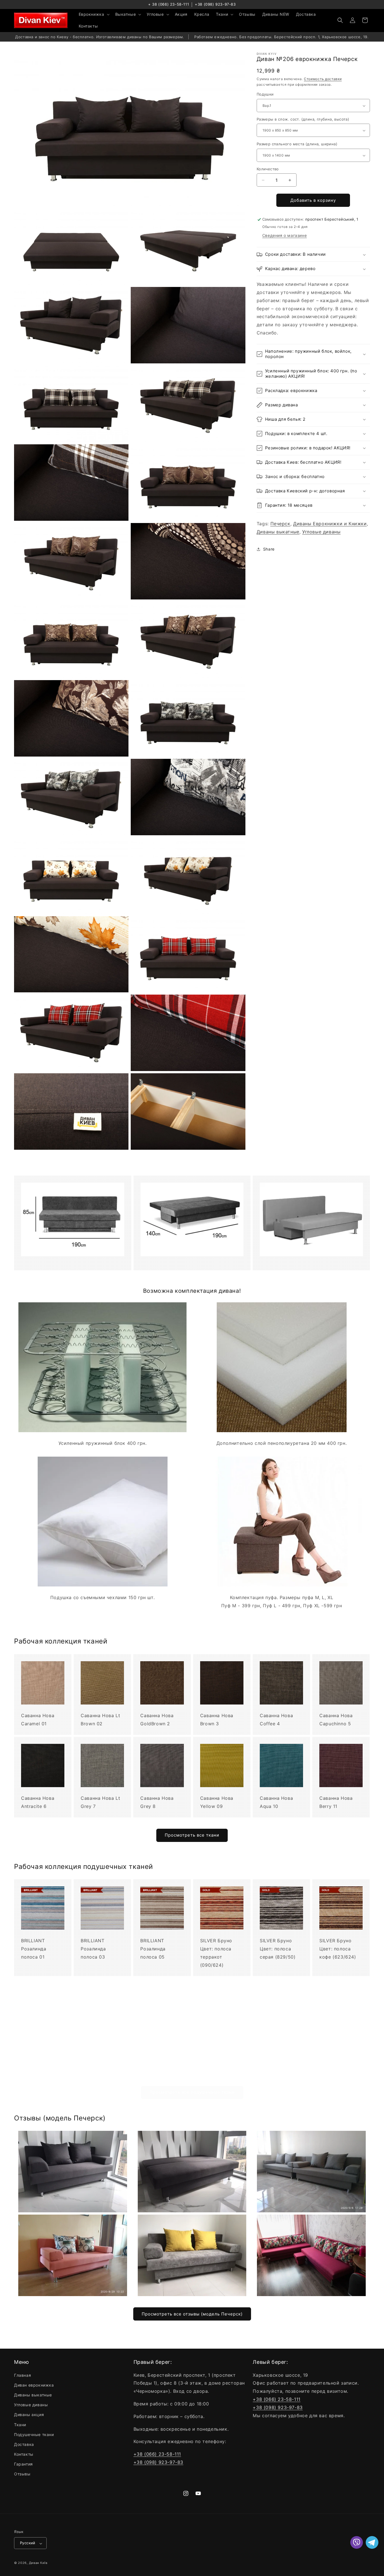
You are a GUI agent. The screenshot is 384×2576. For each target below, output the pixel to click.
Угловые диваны (321, 532)
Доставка (24, 2444)
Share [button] (269, 549)
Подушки (265, 94)
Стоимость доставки (323, 79)
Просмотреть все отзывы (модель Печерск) (192, 2314)
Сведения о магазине (284, 236)
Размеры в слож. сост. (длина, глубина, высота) (303, 119)
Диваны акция (29, 2415)
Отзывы (22, 2474)
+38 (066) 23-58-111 (157, 2454)
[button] (94, 14)
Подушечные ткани (34, 2434)
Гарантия (23, 2464)
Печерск (280, 524)
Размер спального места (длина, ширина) (297, 144)
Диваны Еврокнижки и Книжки (330, 524)
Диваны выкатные (278, 532)
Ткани (20, 2424)
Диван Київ (38, 2563)
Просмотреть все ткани (192, 1835)
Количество (268, 169)
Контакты (24, 2454)
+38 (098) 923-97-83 (215, 4)
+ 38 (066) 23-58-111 (169, 4)
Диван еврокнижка (34, 2385)
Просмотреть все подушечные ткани (192, 2092)
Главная (22, 2375)
